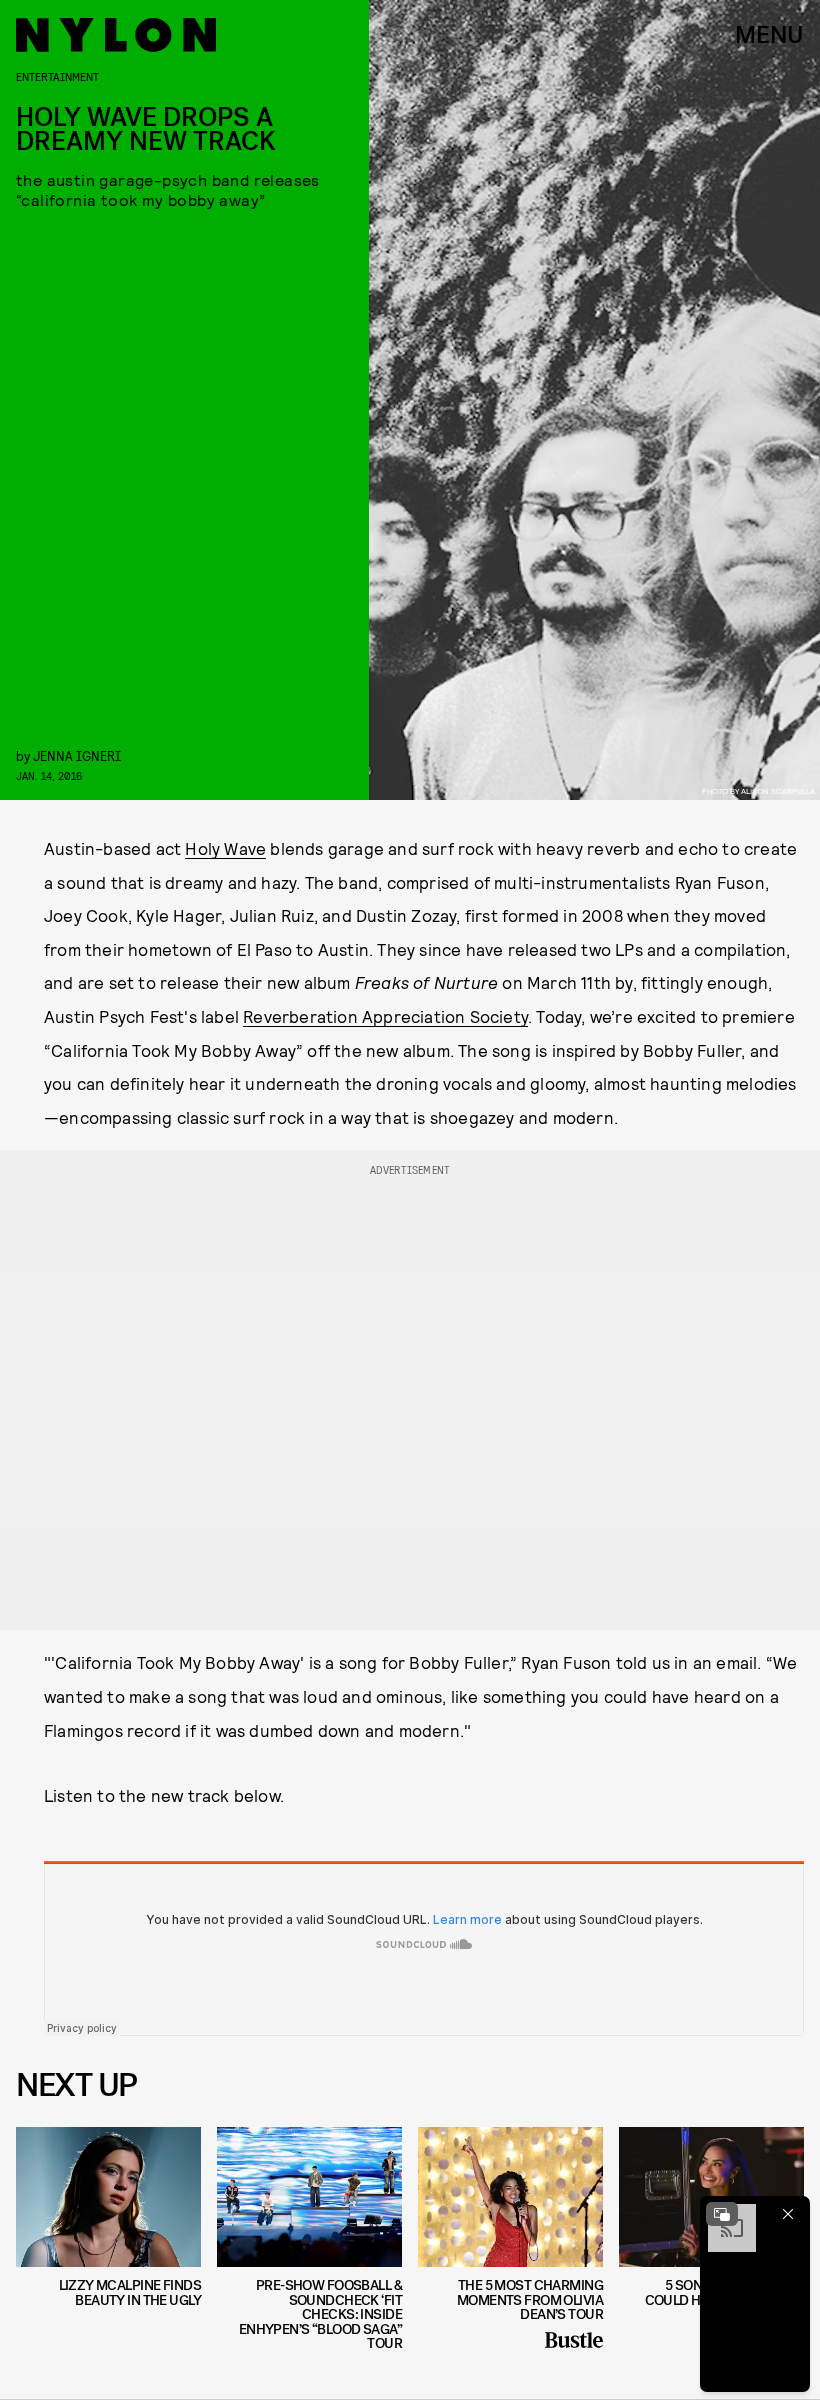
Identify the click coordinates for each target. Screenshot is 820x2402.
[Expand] (722, 2214)
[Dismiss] (788, 2214)
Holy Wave (225, 848)
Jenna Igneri (77, 755)
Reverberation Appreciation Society (385, 1016)
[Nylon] (116, 35)
